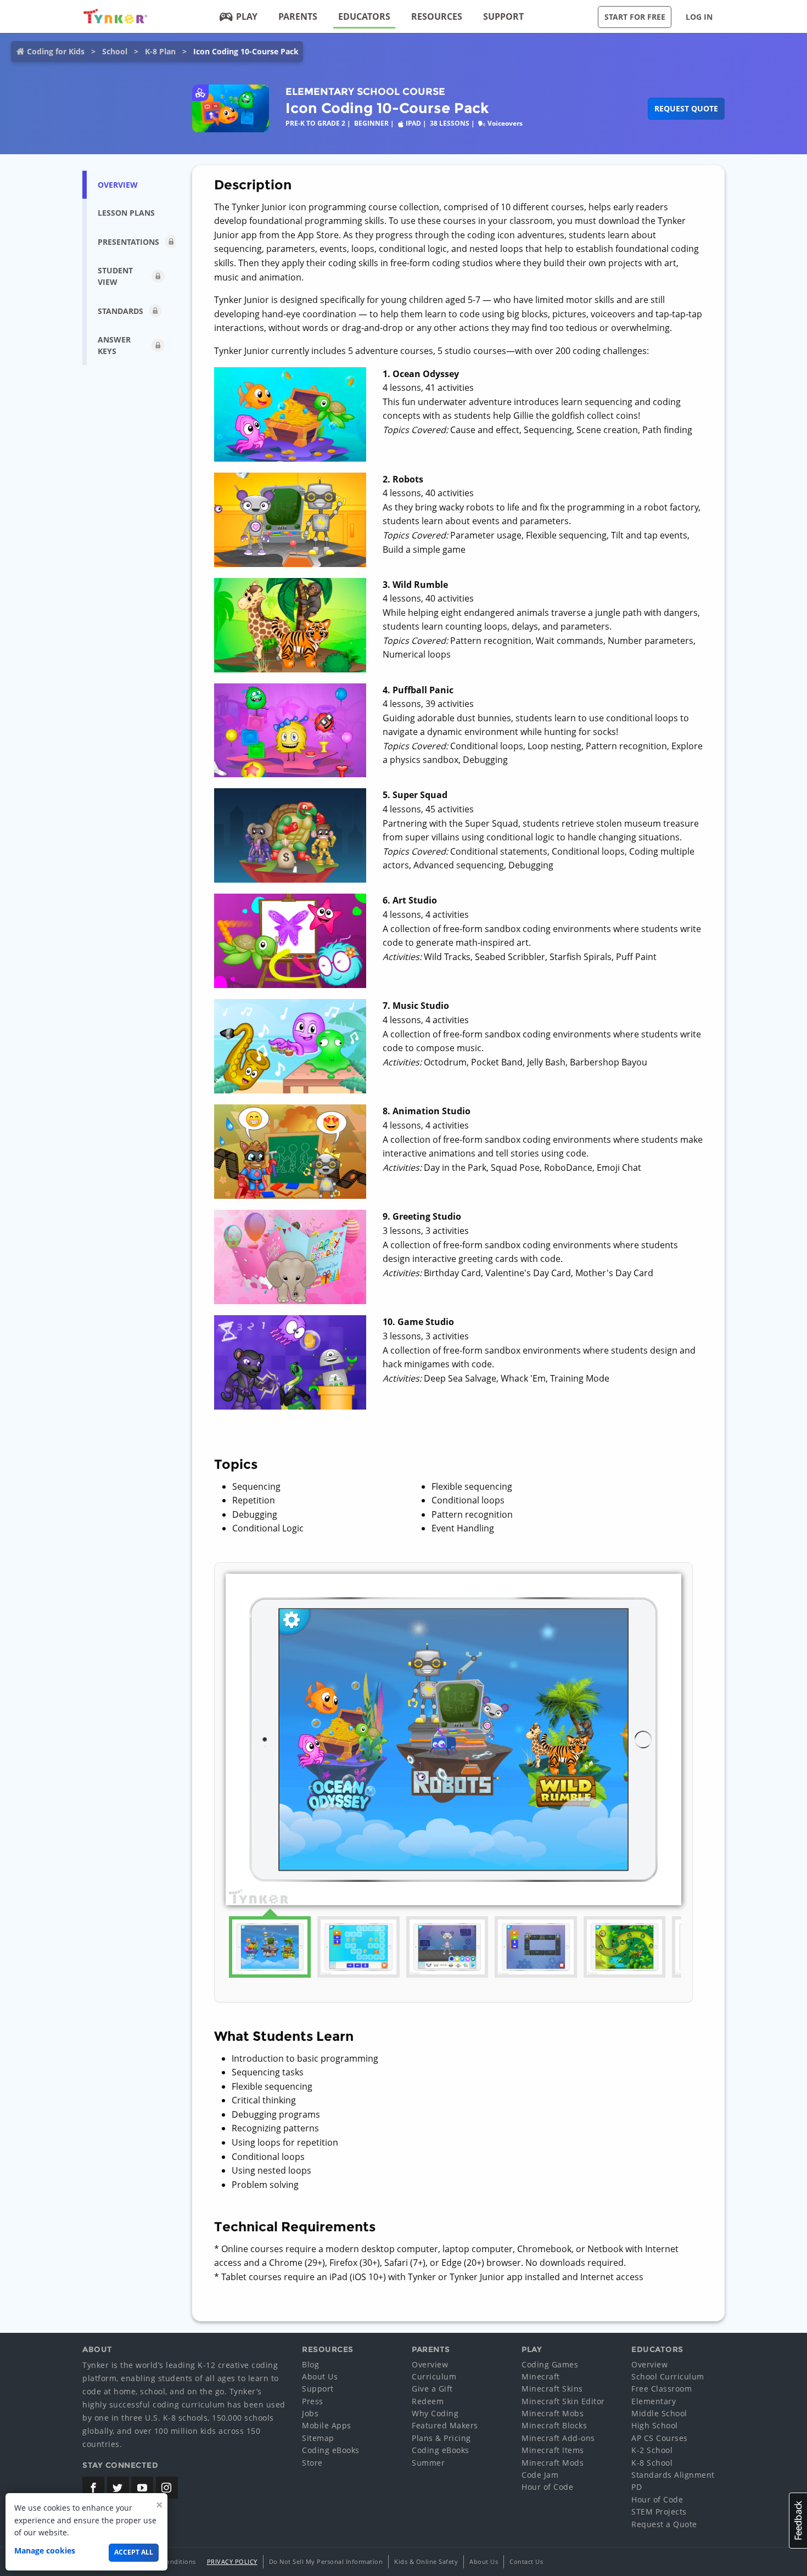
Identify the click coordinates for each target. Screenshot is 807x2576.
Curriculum (434, 2376)
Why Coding (435, 2413)
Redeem (428, 2401)
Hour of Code (547, 2487)
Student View (115, 276)
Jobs (310, 2413)
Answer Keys (114, 345)
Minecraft (541, 2376)
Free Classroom (662, 2389)
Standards (121, 311)
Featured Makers (445, 2425)
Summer (428, 2463)
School (115, 51)
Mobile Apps (327, 2425)
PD (637, 2487)
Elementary (654, 2401)
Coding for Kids (56, 51)
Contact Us (526, 2561)
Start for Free (635, 17)
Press (313, 2401)
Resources (437, 16)
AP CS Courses (660, 2438)
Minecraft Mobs (553, 2413)
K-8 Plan (160, 51)
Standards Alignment (673, 2475)
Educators (364, 16)
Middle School (659, 2413)
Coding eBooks (331, 2450)
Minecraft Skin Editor (563, 2401)
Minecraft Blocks (554, 2425)
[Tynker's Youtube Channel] (142, 2488)
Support (503, 16)
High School (655, 2425)
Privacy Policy (232, 2561)
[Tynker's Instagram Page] (167, 2488)
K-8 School (652, 2463)
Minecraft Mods (553, 2463)
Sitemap (318, 2438)
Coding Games (550, 2364)
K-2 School (652, 2450)
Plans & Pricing (441, 2438)
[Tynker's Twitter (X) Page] (118, 2488)
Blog (310, 2364)
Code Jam (540, 2475)
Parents (298, 16)
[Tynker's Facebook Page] (93, 2488)
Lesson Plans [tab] (126, 213)
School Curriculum (668, 2376)
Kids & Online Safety (426, 2561)
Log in (699, 17)
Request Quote (686, 108)
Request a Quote (664, 2524)
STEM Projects (659, 2512)
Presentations (128, 242)
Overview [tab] (118, 185)
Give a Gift (432, 2389)
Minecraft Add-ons (558, 2438)
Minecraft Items (553, 2450)
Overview (430, 2364)
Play (247, 16)
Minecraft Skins (552, 2389)
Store (312, 2463)
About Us (320, 2376)
